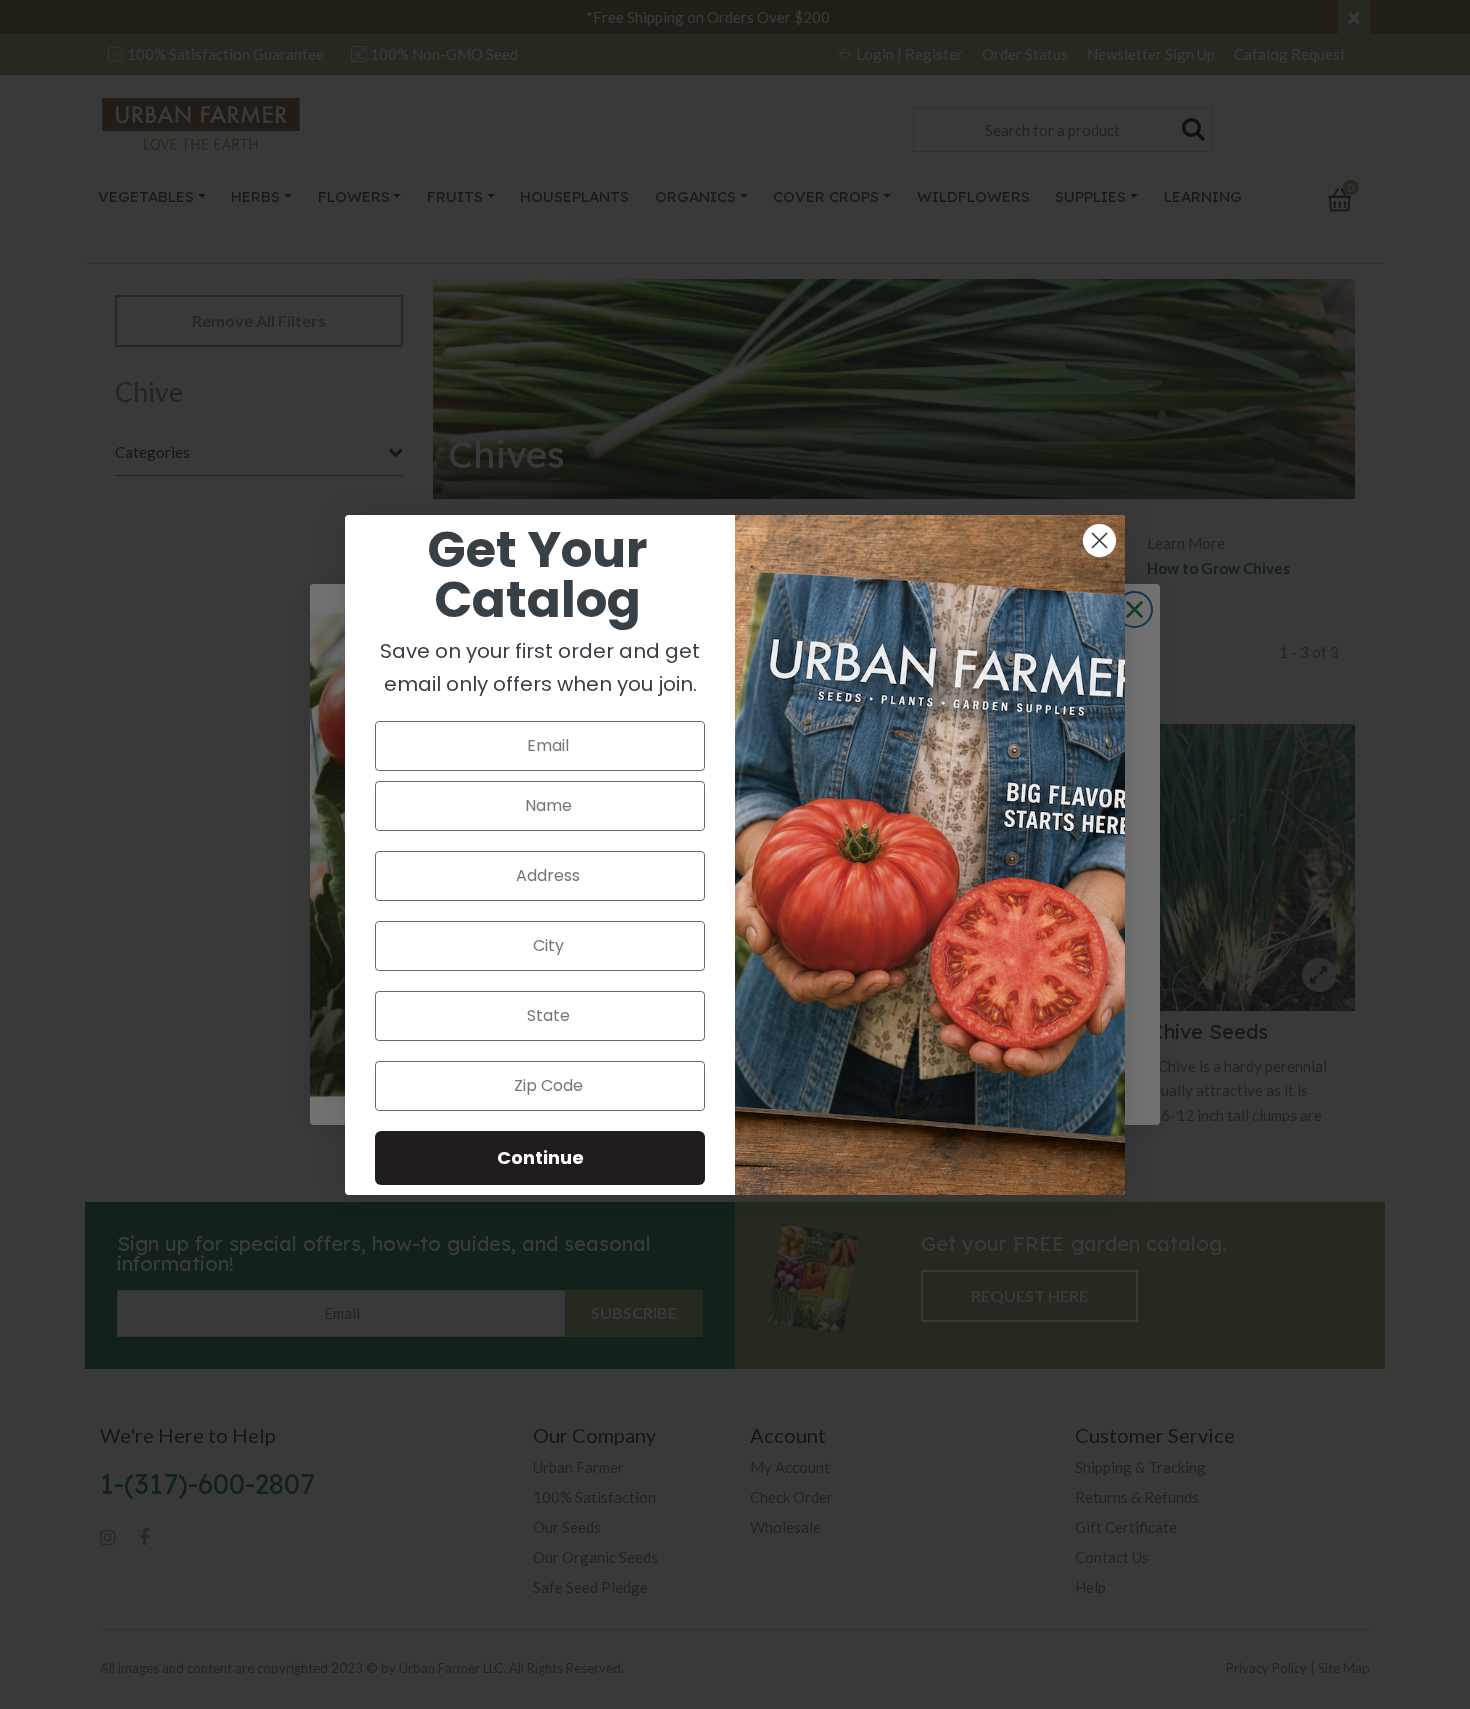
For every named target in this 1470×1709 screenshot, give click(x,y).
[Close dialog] (1099, 540)
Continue (540, 1157)
